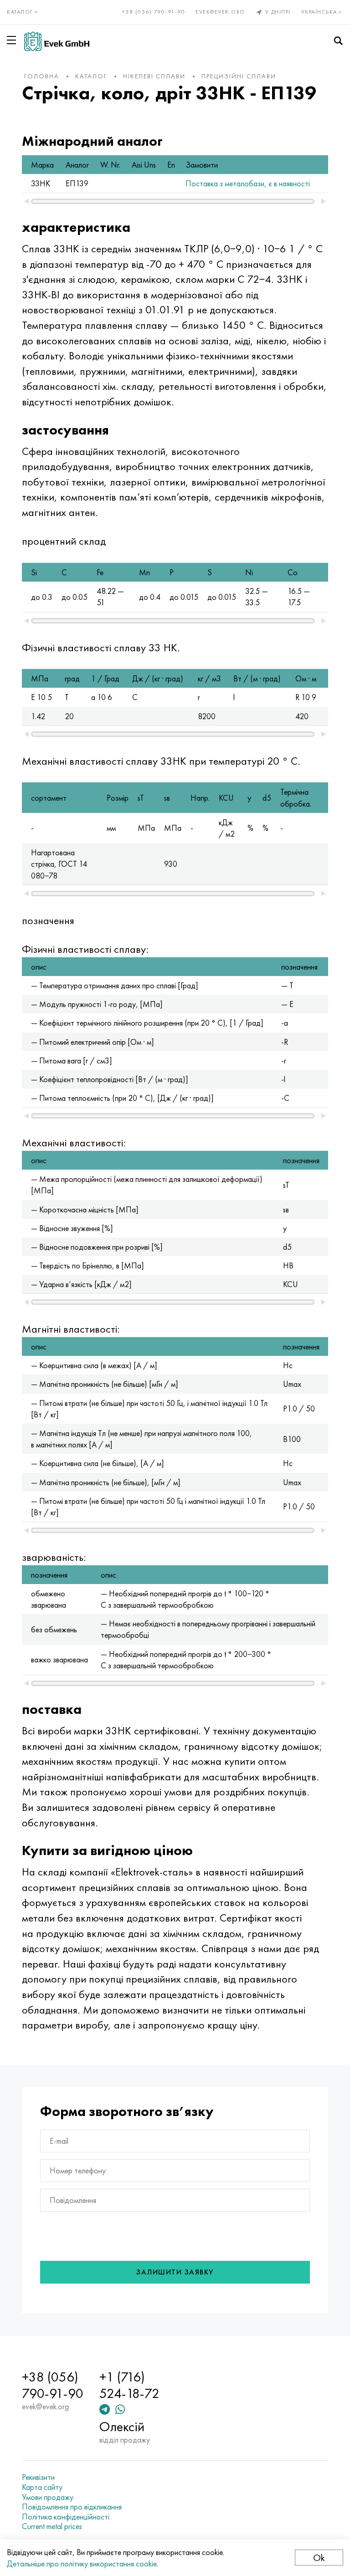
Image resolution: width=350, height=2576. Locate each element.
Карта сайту (42, 2487)
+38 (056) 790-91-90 (154, 12)
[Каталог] (13, 40)
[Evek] (57, 41)
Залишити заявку (175, 2272)
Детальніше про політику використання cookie (82, 2563)
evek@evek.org (220, 12)
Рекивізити (38, 2477)
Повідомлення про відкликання (72, 2507)
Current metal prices (52, 2526)
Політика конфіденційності (66, 2517)
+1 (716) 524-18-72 (129, 2385)
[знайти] (338, 41)
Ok (319, 2558)
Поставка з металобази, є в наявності (248, 183)
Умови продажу (48, 2497)
